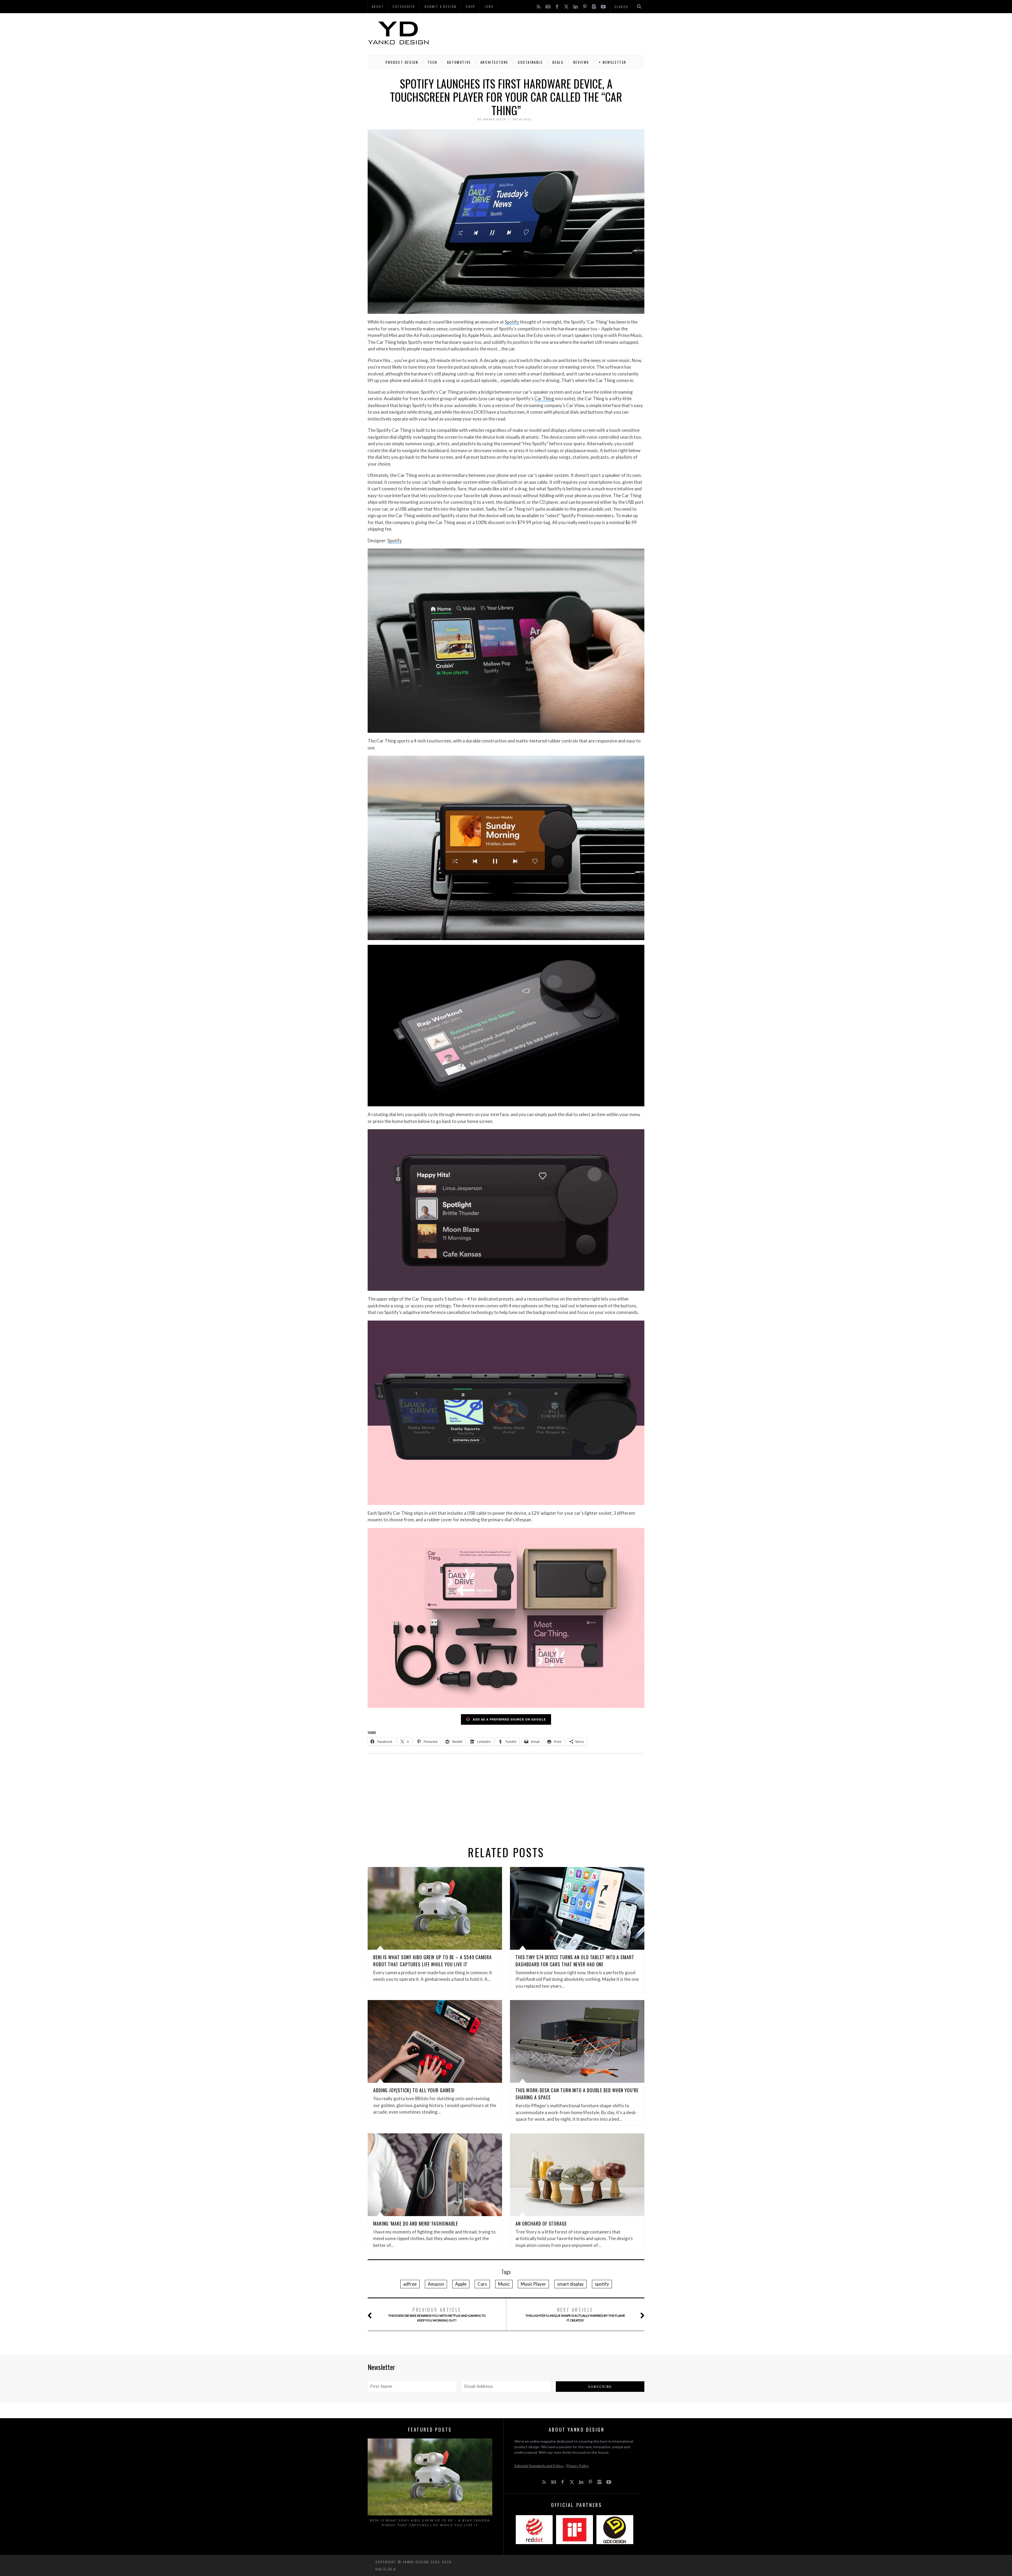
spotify (602, 2284)
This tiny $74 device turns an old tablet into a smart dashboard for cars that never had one (575, 1961)
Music (504, 2284)
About (378, 6)
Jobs (489, 6)
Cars (482, 2284)
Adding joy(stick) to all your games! (414, 2090)
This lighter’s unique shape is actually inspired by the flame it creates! (575, 2314)
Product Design (402, 62)
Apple (461, 2284)
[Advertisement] (548, 33)
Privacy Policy (578, 2466)
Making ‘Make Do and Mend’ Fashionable (416, 2223)
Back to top (385, 2569)
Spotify (512, 322)
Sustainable (530, 62)
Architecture (494, 62)
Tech (432, 62)
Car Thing (544, 399)
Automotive (459, 62)
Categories (404, 6)
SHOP (471, 6)
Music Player (533, 2284)
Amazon (436, 2284)
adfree (410, 2284)
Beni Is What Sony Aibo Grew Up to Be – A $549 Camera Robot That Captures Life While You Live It (432, 1961)
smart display (570, 2284)
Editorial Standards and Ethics (539, 2466)
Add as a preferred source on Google (509, 1719)
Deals (558, 62)
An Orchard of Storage (541, 2223)
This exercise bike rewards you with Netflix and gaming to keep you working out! (437, 2314)
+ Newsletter (613, 62)
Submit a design (441, 6)
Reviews (581, 62)
